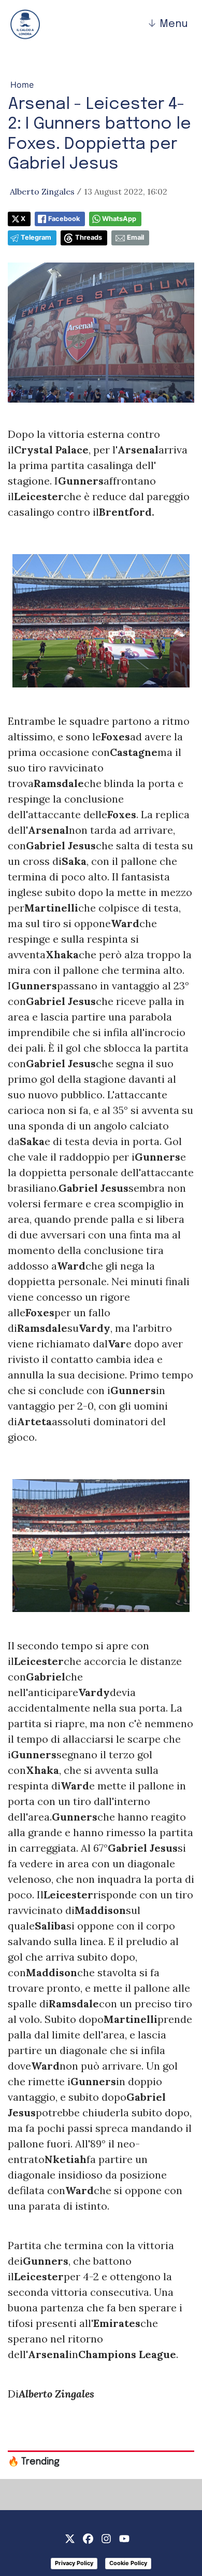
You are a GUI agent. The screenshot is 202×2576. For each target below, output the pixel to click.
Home (22, 85)
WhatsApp (119, 219)
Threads (89, 237)
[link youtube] (124, 2538)
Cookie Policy (128, 2563)
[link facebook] (88, 2538)
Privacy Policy (74, 2563)
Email (135, 237)
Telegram (36, 237)
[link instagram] (106, 2538)
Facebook (64, 219)
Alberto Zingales (42, 191)
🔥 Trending (34, 2462)
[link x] (70, 2538)
